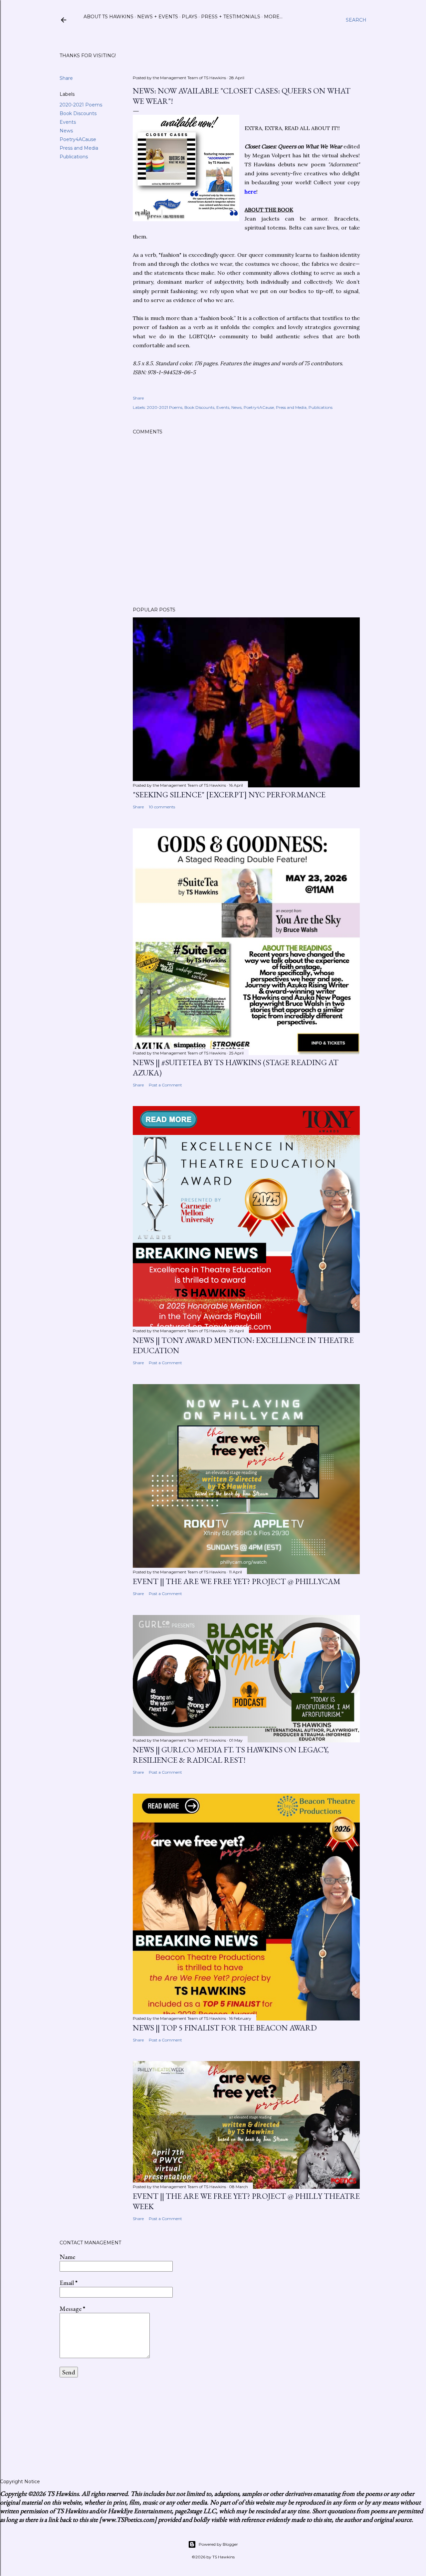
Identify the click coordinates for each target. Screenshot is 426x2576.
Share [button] (66, 78)
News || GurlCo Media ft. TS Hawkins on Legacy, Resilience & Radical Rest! (231, 1755)
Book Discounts (78, 113)
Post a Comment (165, 1085)
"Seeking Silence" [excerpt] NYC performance (229, 795)
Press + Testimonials (231, 17)
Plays (190, 17)
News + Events (158, 17)
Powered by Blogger (218, 2544)
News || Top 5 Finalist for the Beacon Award (225, 2028)
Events (68, 122)
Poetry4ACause (78, 139)
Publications (74, 157)
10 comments (162, 807)
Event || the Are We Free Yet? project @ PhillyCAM (237, 1581)
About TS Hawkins (108, 17)
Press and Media (79, 148)
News (66, 131)
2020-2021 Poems (81, 105)
